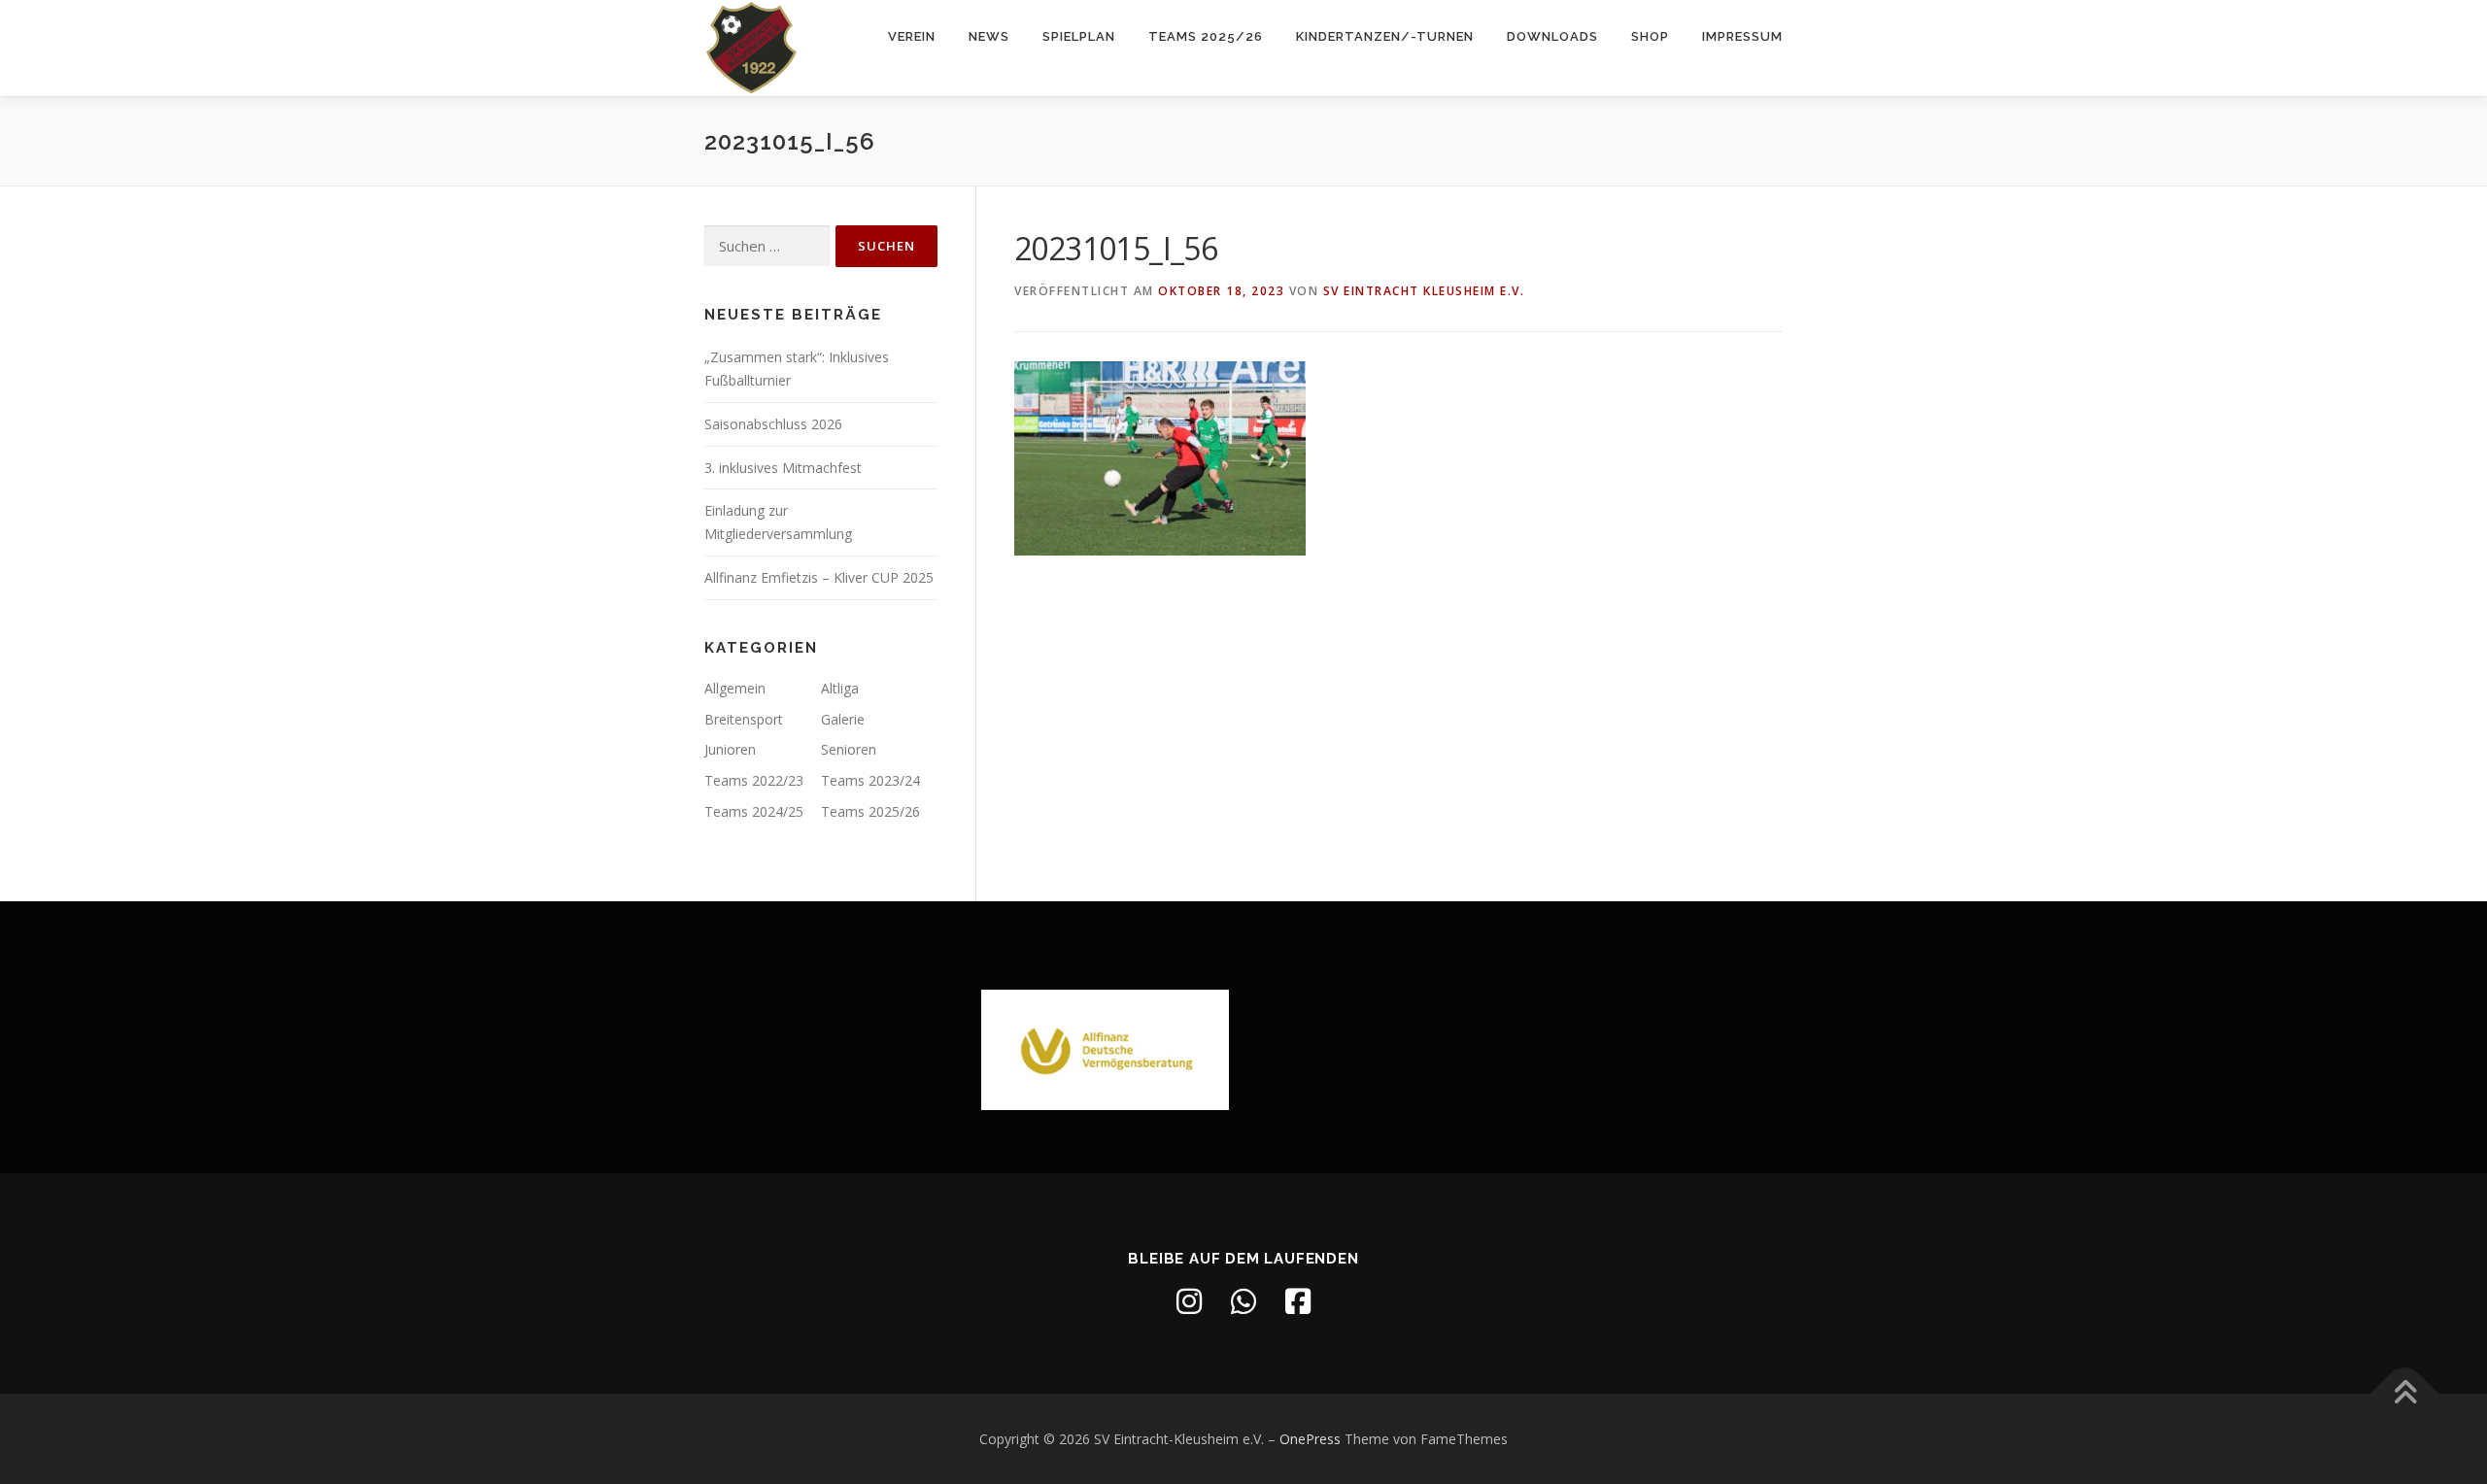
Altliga (840, 688)
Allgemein (735, 688)
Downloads (1552, 36)
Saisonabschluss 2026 (773, 424)
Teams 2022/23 (754, 780)
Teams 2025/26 (1206, 36)
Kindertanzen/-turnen (1385, 36)
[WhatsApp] (1243, 1301)
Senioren (849, 749)
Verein (912, 36)
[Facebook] (1298, 1301)
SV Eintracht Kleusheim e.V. (1424, 291)
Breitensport (744, 719)
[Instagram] (1189, 1301)
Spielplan (1079, 36)
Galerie (843, 719)
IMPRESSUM (1742, 36)
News (989, 36)
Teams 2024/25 (754, 811)
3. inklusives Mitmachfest (783, 468)
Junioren (730, 749)
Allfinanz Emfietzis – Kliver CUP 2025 (819, 577)
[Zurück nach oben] (2405, 1393)
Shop (1650, 36)
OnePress (1310, 1439)
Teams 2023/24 (870, 780)
